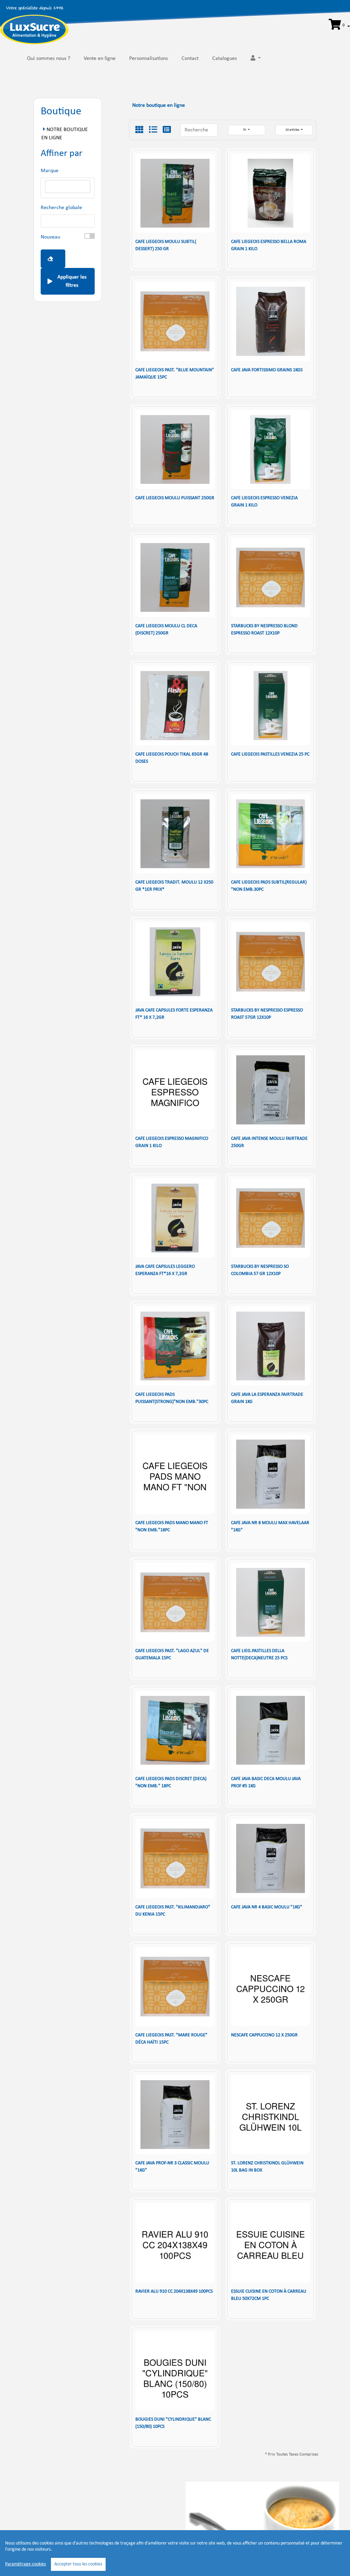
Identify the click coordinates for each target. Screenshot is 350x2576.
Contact (190, 59)
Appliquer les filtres (72, 281)
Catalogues (225, 59)
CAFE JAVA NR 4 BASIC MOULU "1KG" (267, 1907)
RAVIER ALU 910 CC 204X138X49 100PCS (174, 2291)
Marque (50, 171)
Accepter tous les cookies (78, 2564)
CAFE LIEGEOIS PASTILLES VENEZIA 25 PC (270, 754)
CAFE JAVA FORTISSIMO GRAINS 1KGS (267, 370)
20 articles (293, 130)
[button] (339, 25)
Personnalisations (149, 59)
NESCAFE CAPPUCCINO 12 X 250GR (264, 2035)
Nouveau (50, 237)
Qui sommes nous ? (49, 59)
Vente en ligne (100, 59)
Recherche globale (61, 208)
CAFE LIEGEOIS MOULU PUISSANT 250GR (175, 498)
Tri (245, 130)
